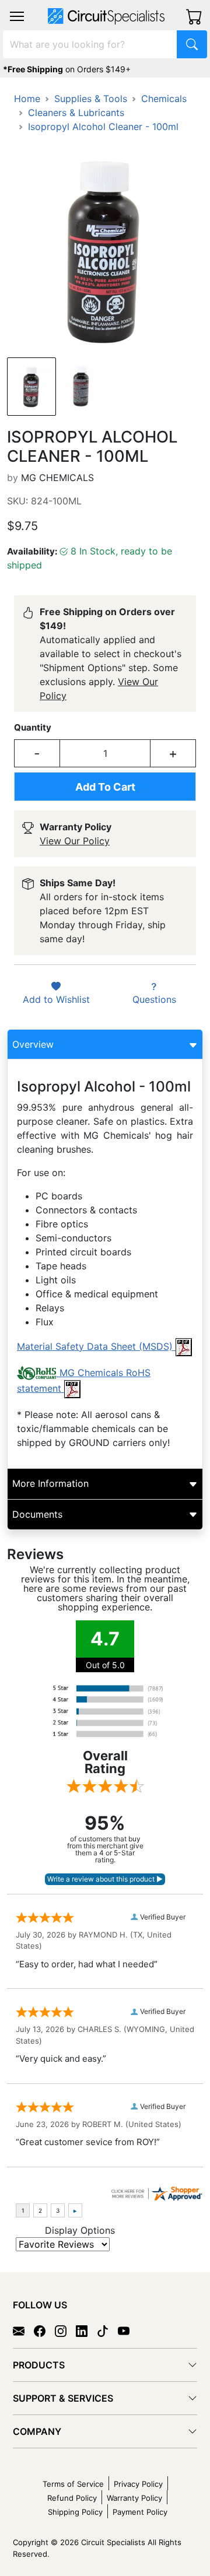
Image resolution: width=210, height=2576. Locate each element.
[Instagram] (65, 2330)
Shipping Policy (75, 2512)
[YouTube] (128, 2330)
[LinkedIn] (86, 2330)
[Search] (192, 44)
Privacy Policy (138, 2484)
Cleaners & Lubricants (76, 113)
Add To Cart (105, 787)
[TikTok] (107, 2330)
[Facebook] (44, 2330)
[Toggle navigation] (17, 16)
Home (27, 99)
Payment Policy (140, 2512)
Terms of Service (73, 2484)
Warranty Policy (134, 2498)
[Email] (23, 2330)
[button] (17, 16)
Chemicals (164, 99)
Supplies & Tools (91, 99)
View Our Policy (75, 841)
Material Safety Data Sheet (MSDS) (96, 1346)
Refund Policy (72, 2498)
